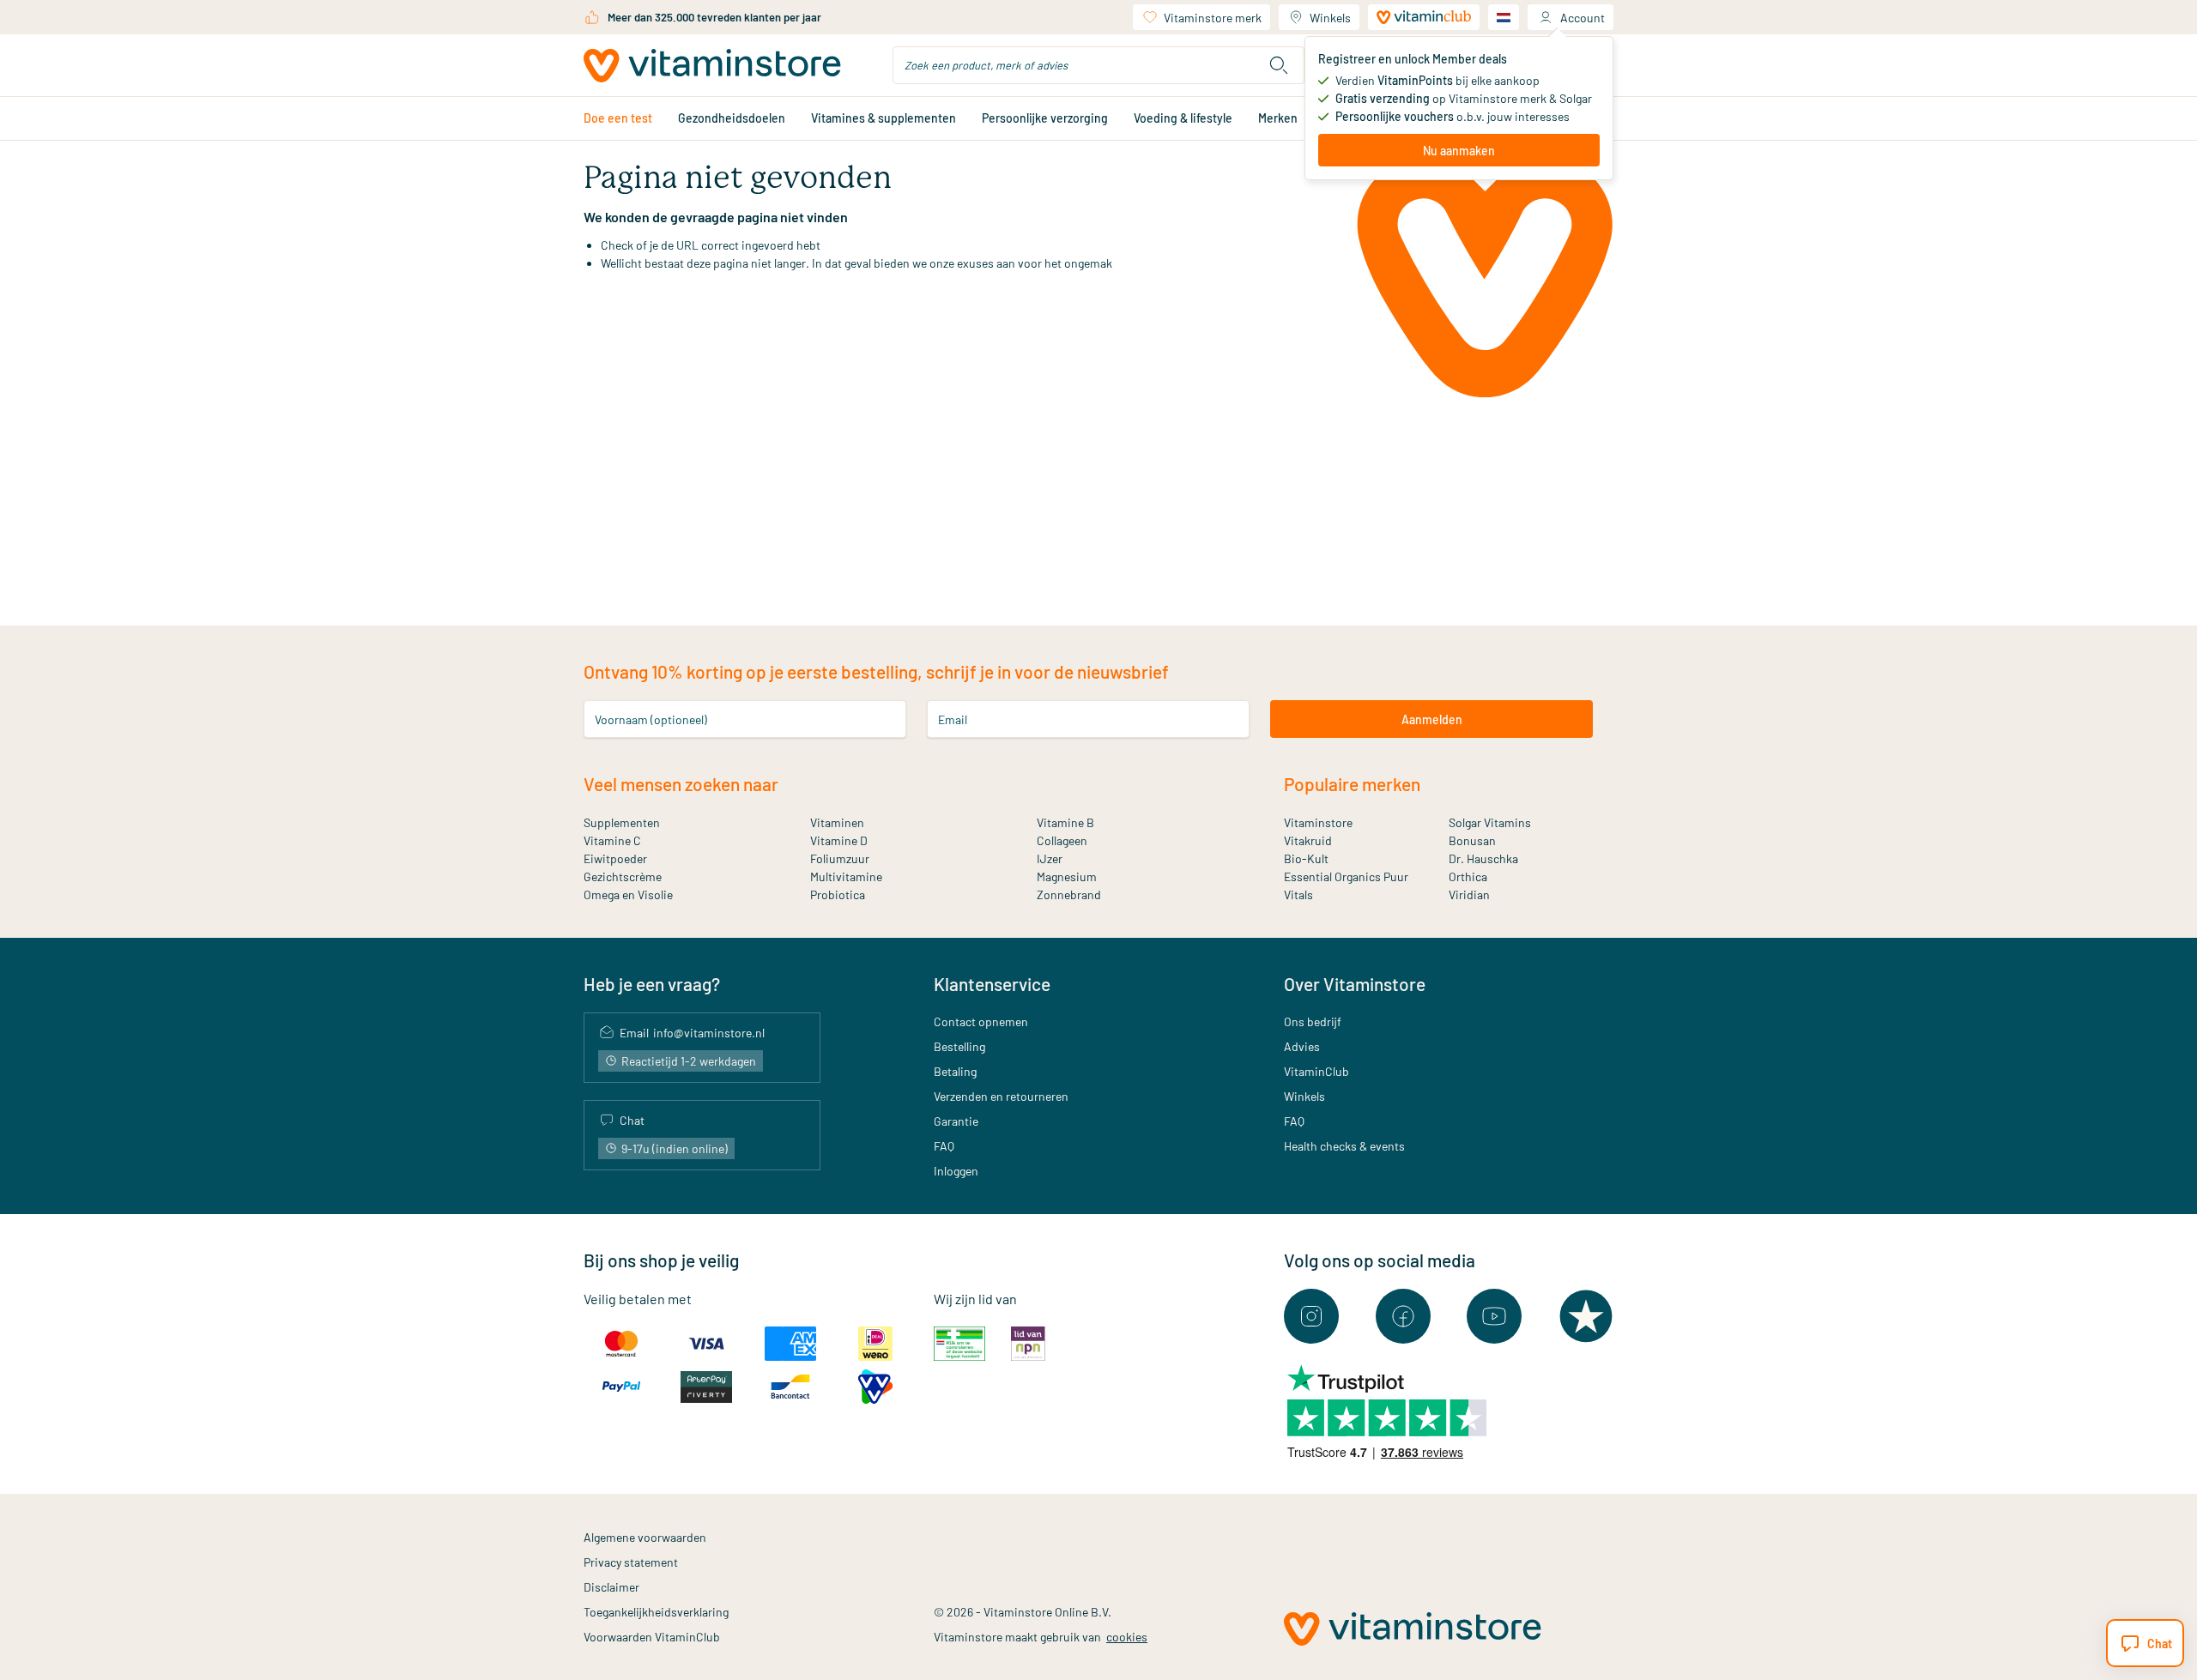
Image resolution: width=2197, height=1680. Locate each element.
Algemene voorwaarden (645, 1537)
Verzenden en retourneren (1001, 1096)
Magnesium (1067, 876)
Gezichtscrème (623, 876)
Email (953, 719)
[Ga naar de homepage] (712, 66)
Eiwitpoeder (615, 858)
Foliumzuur (840, 858)
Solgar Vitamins (1490, 822)
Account (1583, 18)
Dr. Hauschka (1483, 858)
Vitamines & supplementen (884, 118)
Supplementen (622, 822)
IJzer (1050, 858)
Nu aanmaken (1459, 151)
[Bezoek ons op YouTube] (1494, 1316)
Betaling (955, 1071)
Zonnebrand (1069, 894)
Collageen (1062, 840)
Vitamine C (612, 840)
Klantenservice (992, 984)
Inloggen (956, 1171)
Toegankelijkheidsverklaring (656, 1612)
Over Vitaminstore (1355, 984)
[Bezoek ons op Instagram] (1311, 1316)
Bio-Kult (1306, 858)
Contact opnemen (981, 1021)
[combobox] (1098, 65)
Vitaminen (837, 822)
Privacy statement (631, 1562)
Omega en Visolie (628, 894)
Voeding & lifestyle (1183, 118)
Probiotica (838, 894)
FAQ (944, 1146)
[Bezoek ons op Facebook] (1403, 1316)
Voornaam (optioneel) (651, 719)
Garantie (956, 1121)
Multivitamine (846, 876)
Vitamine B (1065, 822)
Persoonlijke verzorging (1045, 118)
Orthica (1468, 876)
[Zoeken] (1279, 65)
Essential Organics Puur (1346, 876)
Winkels (1330, 18)
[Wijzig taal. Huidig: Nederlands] (1504, 17)
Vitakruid (1308, 840)
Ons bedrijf (1313, 1021)
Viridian (1469, 894)
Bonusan (1472, 840)
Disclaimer (611, 1587)
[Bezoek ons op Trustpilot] (1586, 1316)
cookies (1127, 1637)
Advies (1302, 1046)
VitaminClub (1316, 1071)
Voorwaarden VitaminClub (652, 1637)
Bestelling (959, 1046)
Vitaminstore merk (1213, 18)
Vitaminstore (1318, 822)
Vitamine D (839, 840)
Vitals (1298, 894)
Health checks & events (1344, 1146)
